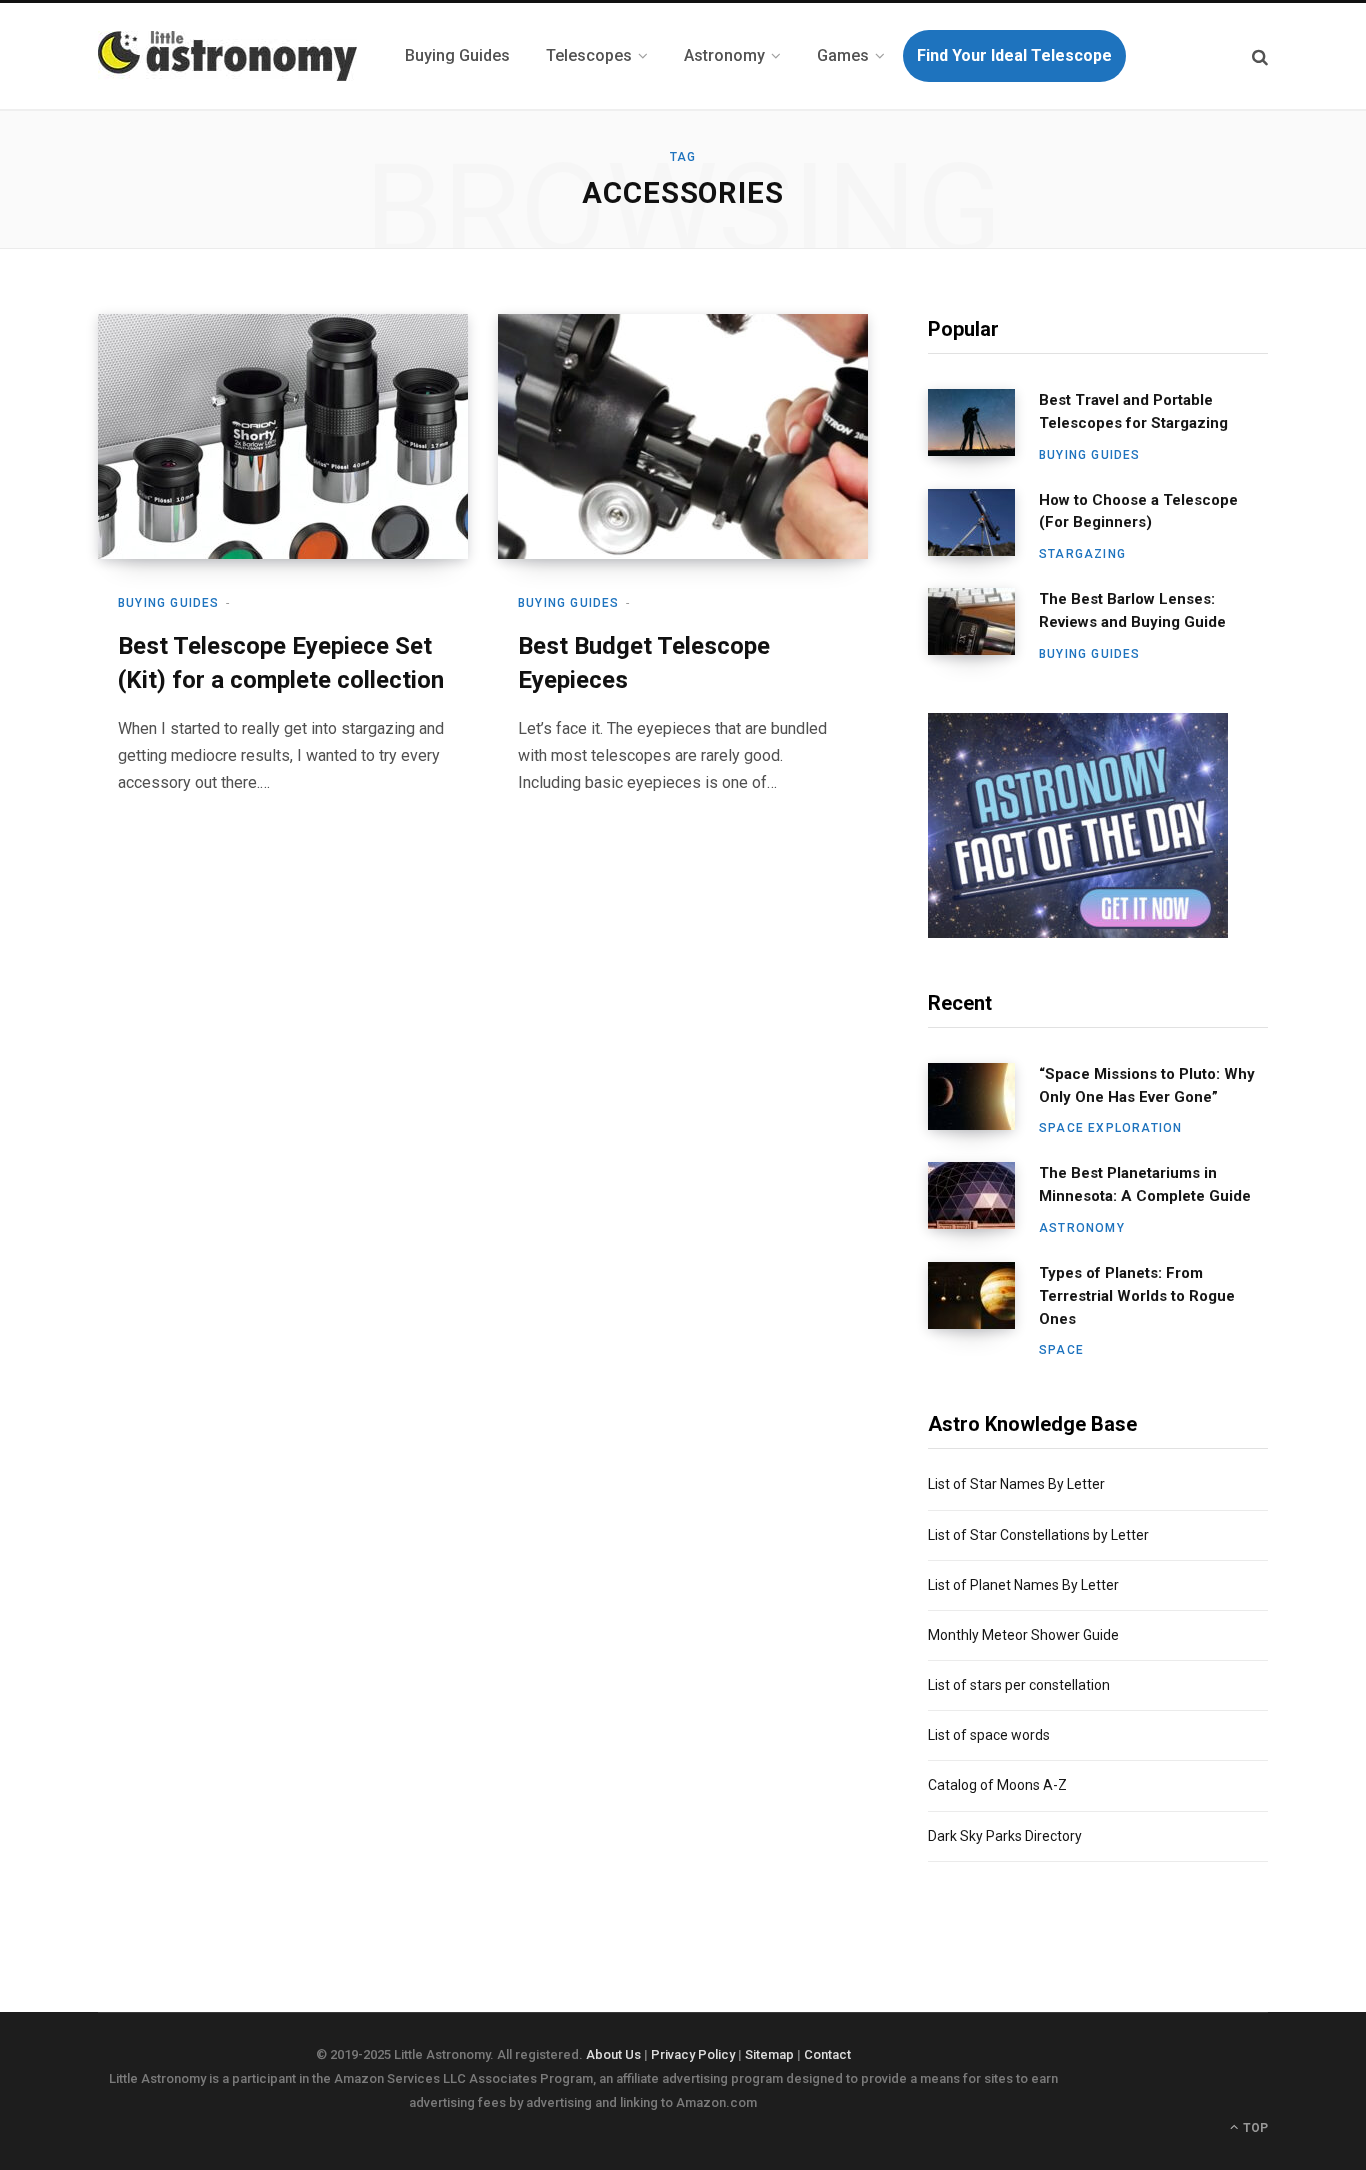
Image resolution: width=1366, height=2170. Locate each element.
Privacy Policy (693, 2054)
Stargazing (1082, 554)
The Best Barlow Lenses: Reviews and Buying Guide (1132, 610)
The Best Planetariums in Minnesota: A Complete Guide (1145, 1184)
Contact (827, 2054)
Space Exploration (1110, 1128)
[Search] (1260, 56)
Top (1254, 2128)
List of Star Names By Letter (1016, 1484)
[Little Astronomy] (227, 56)
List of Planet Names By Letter (1023, 1585)
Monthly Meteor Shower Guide (1023, 1635)
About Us (613, 2054)
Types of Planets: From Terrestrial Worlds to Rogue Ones (1137, 1296)
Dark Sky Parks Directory (1005, 1836)
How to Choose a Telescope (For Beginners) (1138, 511)
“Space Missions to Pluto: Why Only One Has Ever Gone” (1147, 1085)
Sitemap (769, 2054)
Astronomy (1082, 1228)
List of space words (989, 1735)
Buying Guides (169, 603)
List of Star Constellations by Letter (1038, 1535)
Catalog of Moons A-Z (997, 1785)
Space (1061, 1350)
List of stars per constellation (1019, 1685)
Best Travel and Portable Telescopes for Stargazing (1133, 411)
